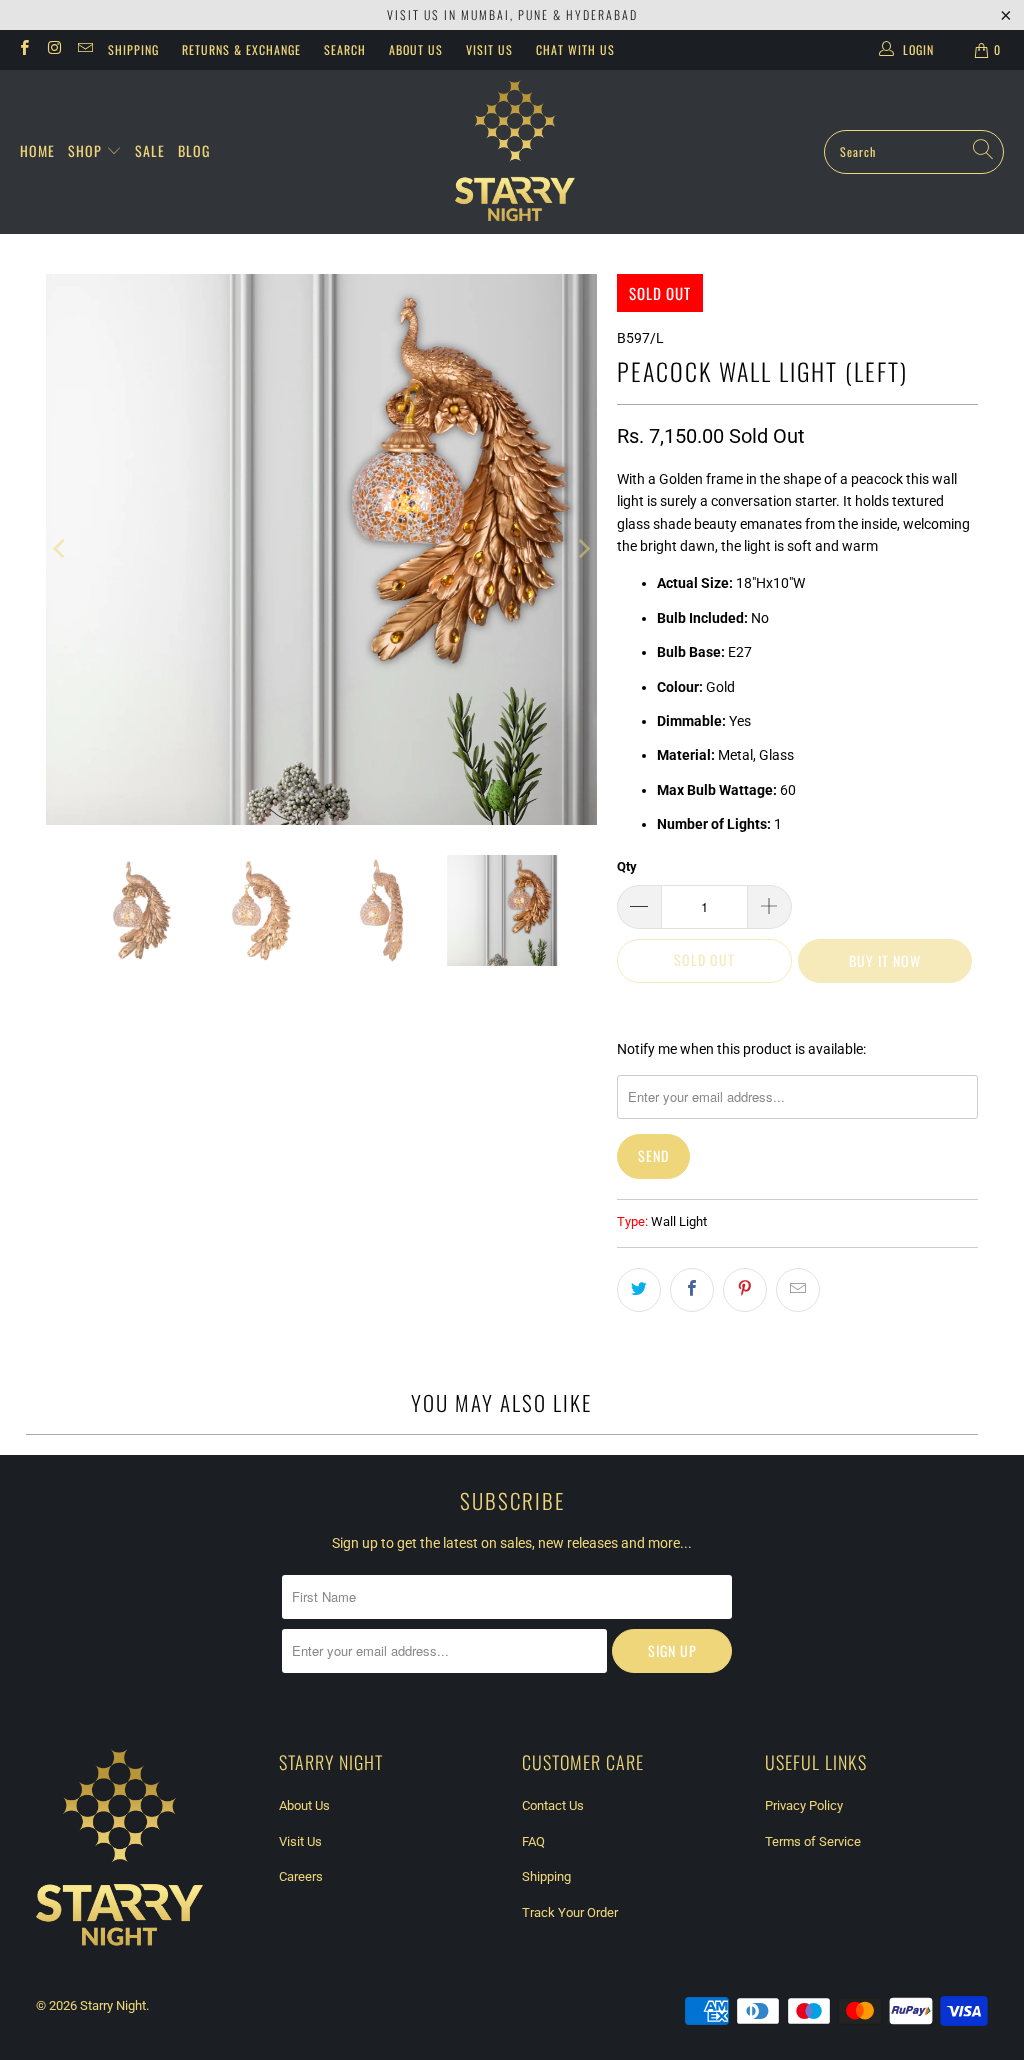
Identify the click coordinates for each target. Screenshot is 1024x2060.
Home (37, 150)
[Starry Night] (515, 152)
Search (345, 49)
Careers (301, 1876)
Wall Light (679, 1221)
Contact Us (553, 1805)
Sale (150, 150)
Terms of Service (813, 1841)
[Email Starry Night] (84, 50)
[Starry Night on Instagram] (53, 50)
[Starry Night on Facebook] (23, 50)
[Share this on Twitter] (639, 1290)
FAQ (533, 1841)
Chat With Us (575, 49)
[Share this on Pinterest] (745, 1290)
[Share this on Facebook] (692, 1290)
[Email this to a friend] (798, 1290)
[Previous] (61, 550)
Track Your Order (570, 1912)
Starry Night (113, 2005)
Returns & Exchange (241, 49)
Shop (87, 150)
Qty (627, 866)
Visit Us (489, 49)
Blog (194, 150)
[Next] (582, 550)
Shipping (133, 49)
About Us (416, 49)
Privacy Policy (804, 1805)
